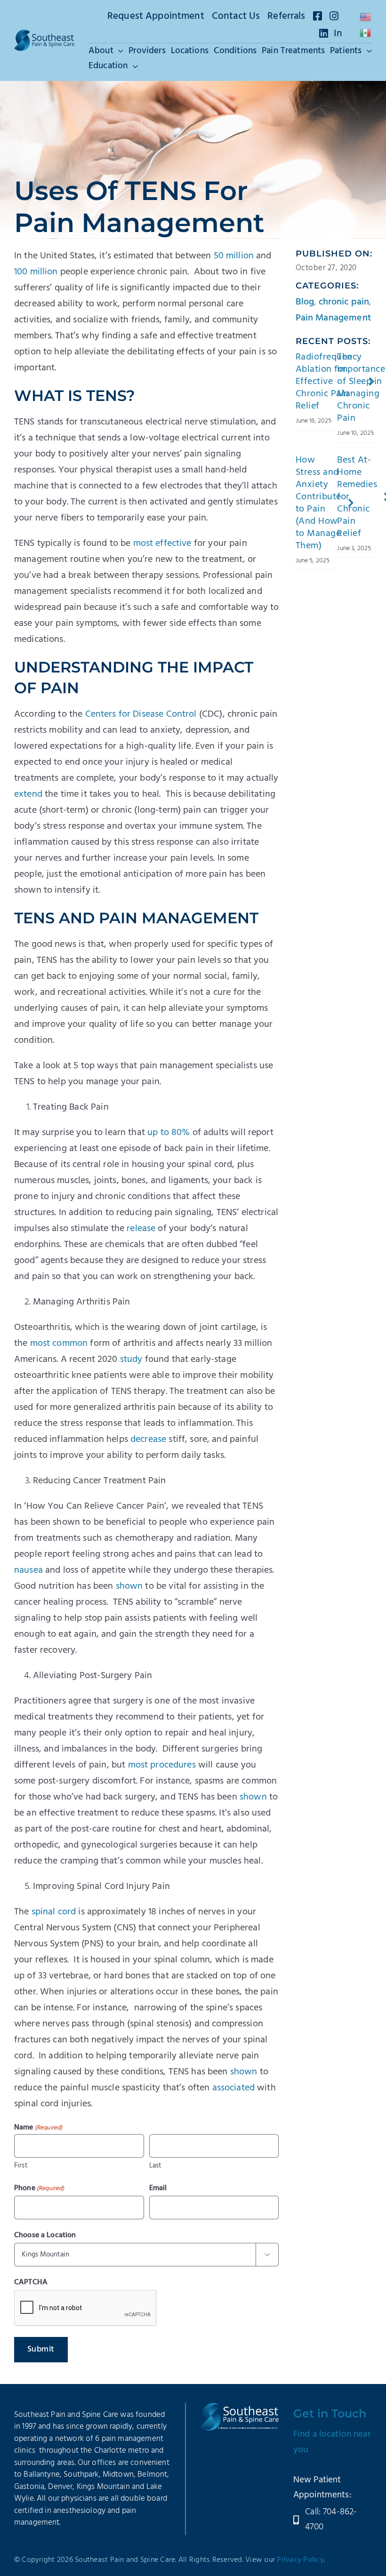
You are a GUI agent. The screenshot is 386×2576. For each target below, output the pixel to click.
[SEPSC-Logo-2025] (44, 34)
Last (156, 2166)
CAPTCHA (31, 2282)
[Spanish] (366, 33)
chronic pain (344, 302)
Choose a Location (45, 2235)
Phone (39, 2188)
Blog (305, 302)
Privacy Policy (300, 2560)
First (21, 2166)
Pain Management (333, 318)
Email (158, 2188)
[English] (366, 17)
